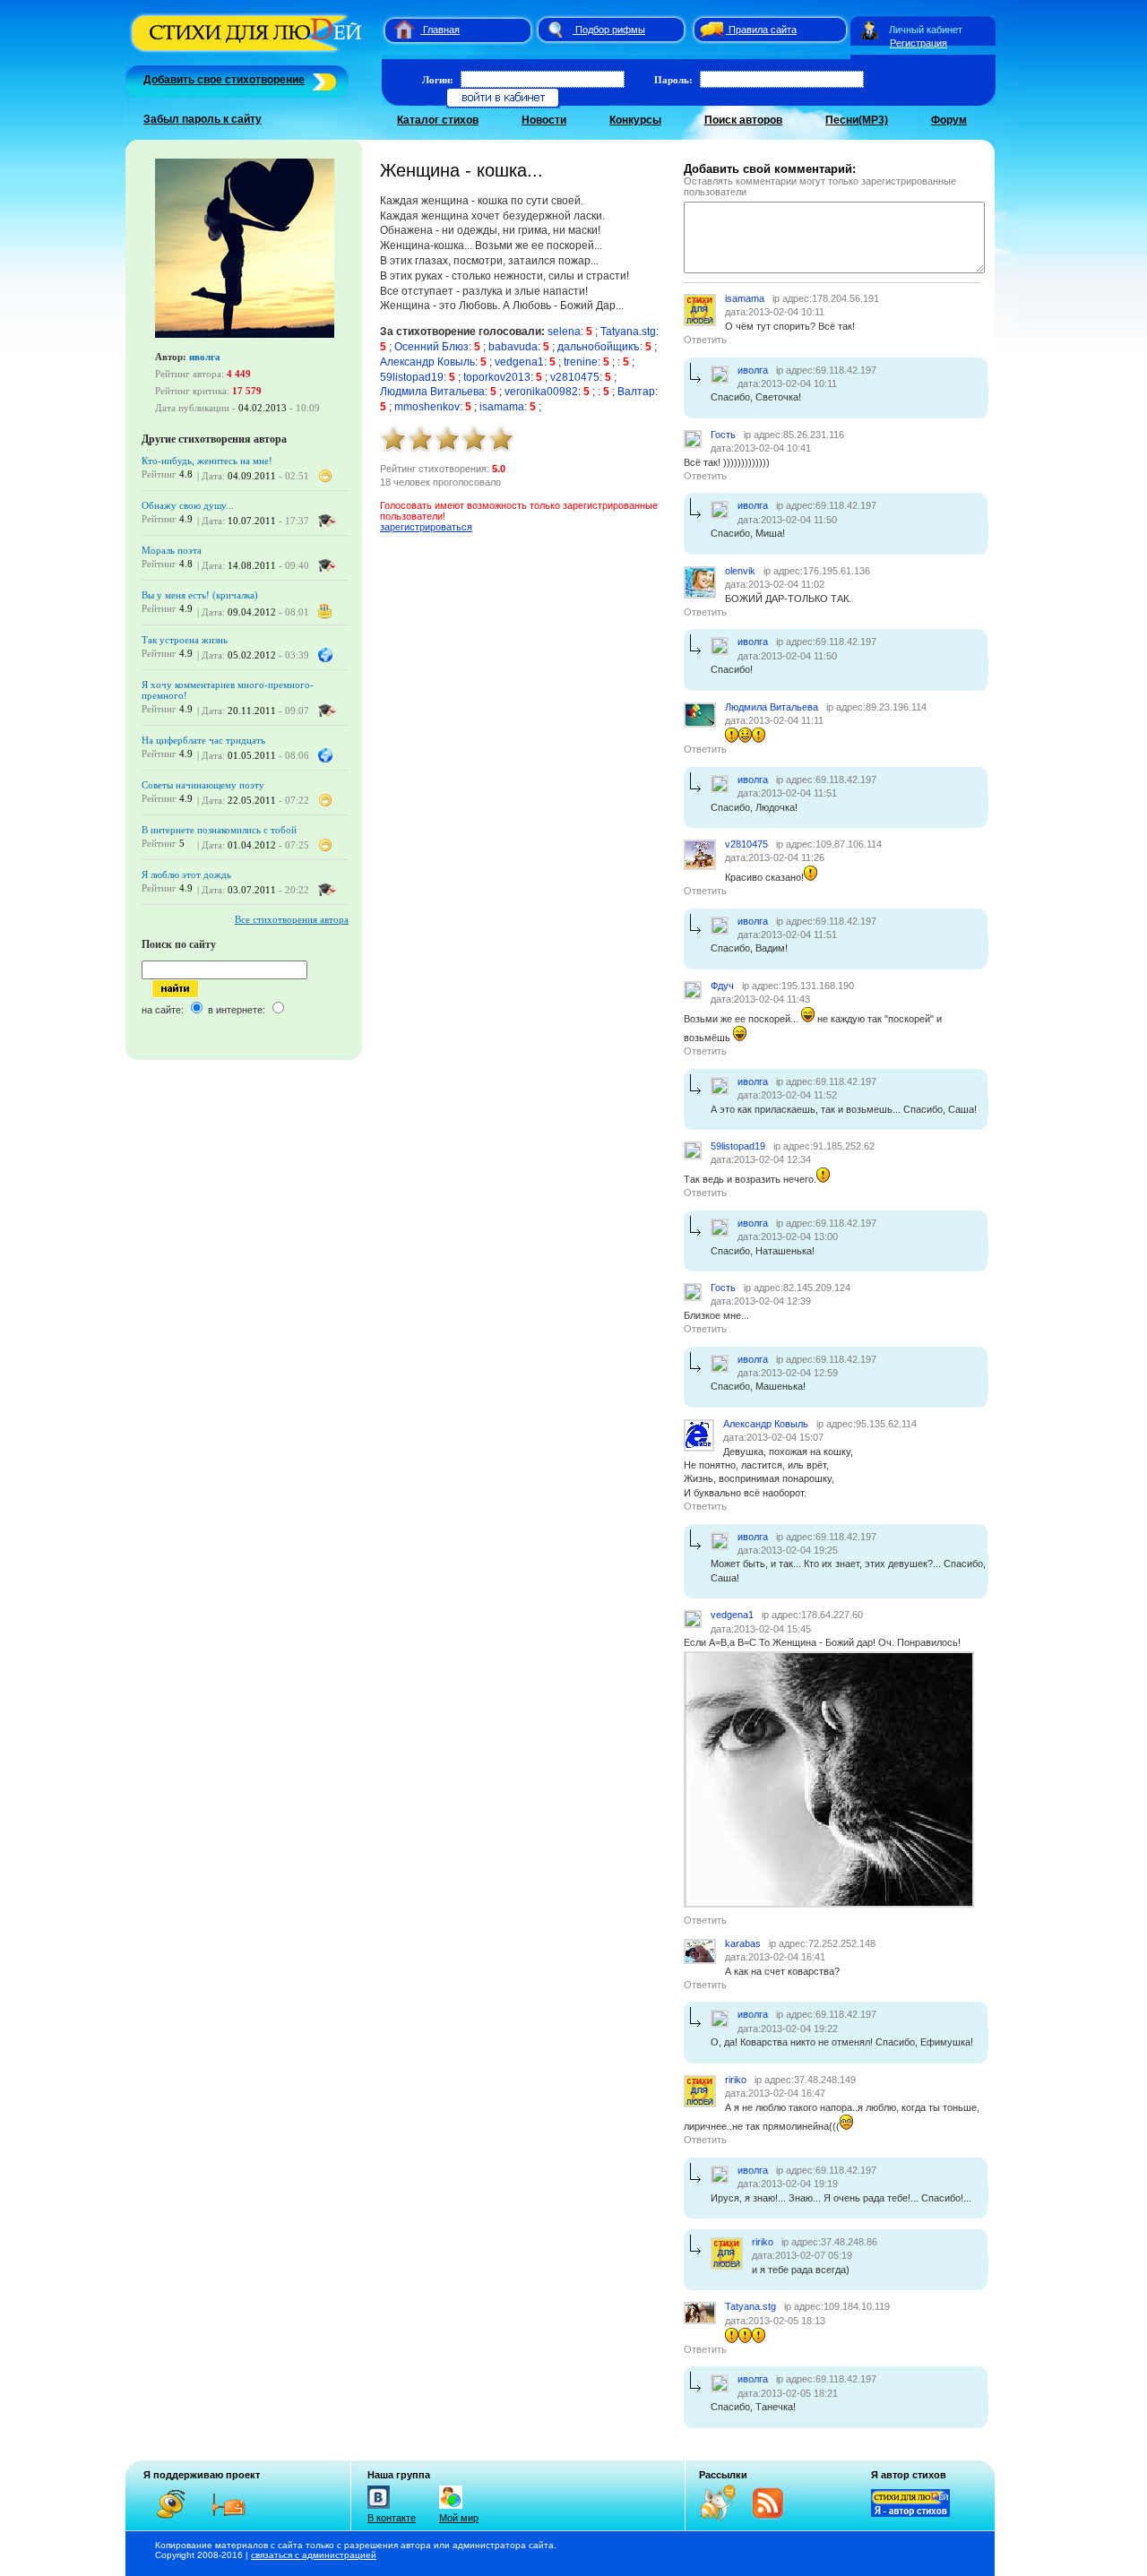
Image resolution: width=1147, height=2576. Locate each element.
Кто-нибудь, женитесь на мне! (207, 461)
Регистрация (918, 43)
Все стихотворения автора (292, 919)
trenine (581, 362)
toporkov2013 (497, 377)
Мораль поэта (172, 550)
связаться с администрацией (314, 2555)
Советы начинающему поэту (203, 785)
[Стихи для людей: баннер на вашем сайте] (910, 2513)
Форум (949, 120)
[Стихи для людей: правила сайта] (709, 30)
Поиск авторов (743, 120)
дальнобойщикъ (599, 347)
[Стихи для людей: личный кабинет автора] (870, 30)
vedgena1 (519, 362)
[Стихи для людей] (249, 52)
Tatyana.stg (628, 332)
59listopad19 (412, 377)
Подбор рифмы (610, 30)
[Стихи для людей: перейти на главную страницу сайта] (397, 30)
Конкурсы (635, 120)
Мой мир (459, 2518)
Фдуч (722, 986)
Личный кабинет (926, 30)
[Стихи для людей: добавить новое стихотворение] (322, 80)
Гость (723, 435)
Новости (544, 120)
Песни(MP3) (857, 120)
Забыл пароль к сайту (203, 119)
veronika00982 (541, 392)
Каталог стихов (438, 120)
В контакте (392, 2518)
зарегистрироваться (426, 527)
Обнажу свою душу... (188, 505)
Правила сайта (763, 30)
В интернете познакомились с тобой (219, 830)
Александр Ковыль (427, 362)
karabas (743, 1943)
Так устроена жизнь (185, 640)
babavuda (513, 347)
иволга (205, 357)
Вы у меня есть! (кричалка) (200, 595)
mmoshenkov (427, 407)
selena (564, 332)
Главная (441, 30)
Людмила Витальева (432, 392)
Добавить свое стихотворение (224, 80)
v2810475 (575, 377)
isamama (502, 407)
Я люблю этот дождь (186, 874)
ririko (736, 2080)
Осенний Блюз (431, 347)
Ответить (705, 340)
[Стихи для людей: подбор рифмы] (555, 30)
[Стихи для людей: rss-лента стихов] (724, 2517)
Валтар (636, 392)
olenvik (740, 571)
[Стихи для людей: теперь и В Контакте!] (379, 2509)
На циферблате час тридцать (203, 740)
